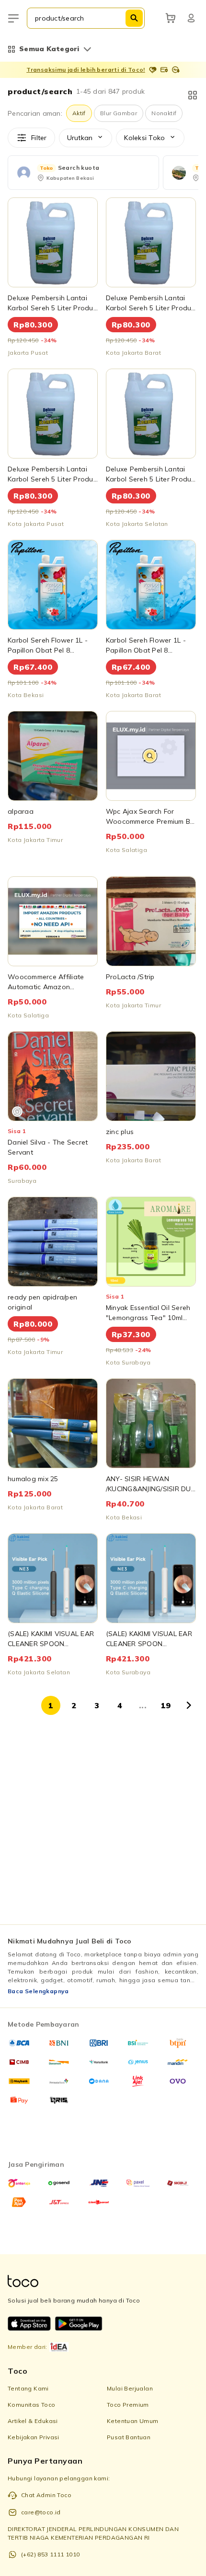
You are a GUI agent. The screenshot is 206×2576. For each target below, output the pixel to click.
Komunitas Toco (32, 2405)
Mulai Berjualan (130, 2388)
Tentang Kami (28, 2388)
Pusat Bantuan (129, 2437)
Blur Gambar (119, 113)
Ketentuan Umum (133, 2421)
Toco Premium (128, 2405)
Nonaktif (164, 113)
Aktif (79, 113)
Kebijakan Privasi (34, 2437)
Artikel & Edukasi (33, 2421)
